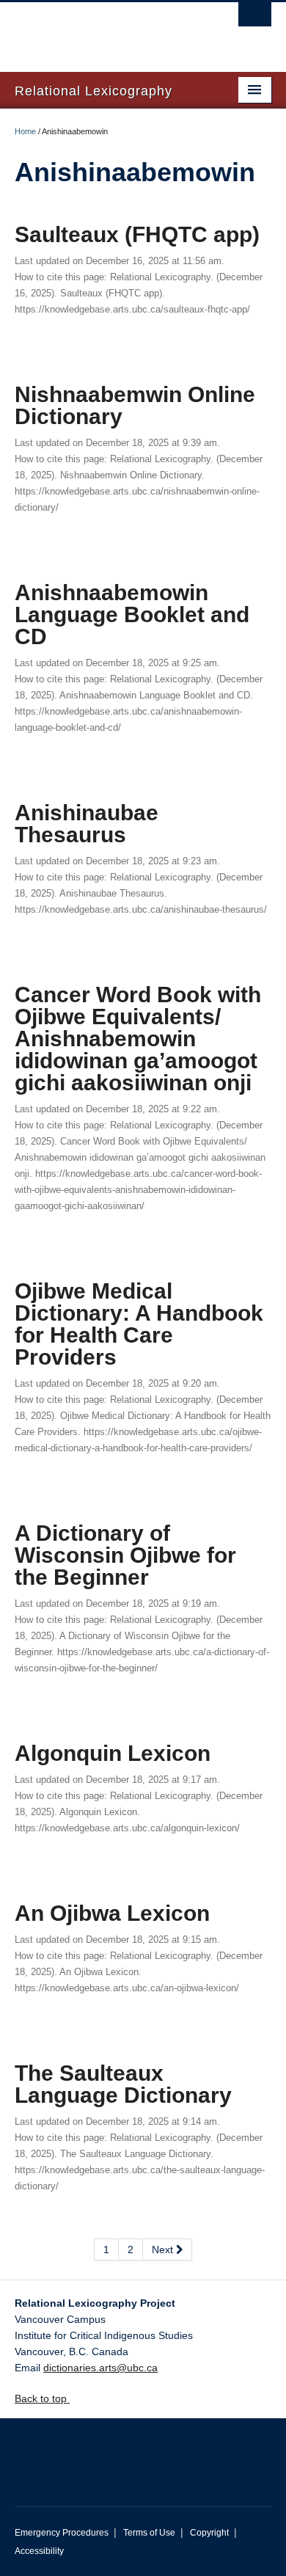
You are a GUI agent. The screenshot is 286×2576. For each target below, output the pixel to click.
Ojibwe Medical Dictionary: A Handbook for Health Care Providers (139, 1324)
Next (164, 2250)
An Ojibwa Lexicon (112, 1913)
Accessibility (39, 2551)
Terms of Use (149, 2533)
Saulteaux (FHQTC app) (137, 234)
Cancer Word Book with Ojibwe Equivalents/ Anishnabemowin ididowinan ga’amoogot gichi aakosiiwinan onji (138, 1039)
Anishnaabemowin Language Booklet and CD (132, 614)
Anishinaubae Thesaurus (87, 824)
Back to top (42, 2398)
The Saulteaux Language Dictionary (123, 2084)
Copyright (209, 2533)
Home (25, 131)
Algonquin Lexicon (113, 1753)
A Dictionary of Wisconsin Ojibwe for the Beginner (125, 1555)
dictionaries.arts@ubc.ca (100, 2368)
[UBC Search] (255, 18)
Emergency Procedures (62, 2533)
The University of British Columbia (104, 30)
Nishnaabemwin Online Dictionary (135, 405)
